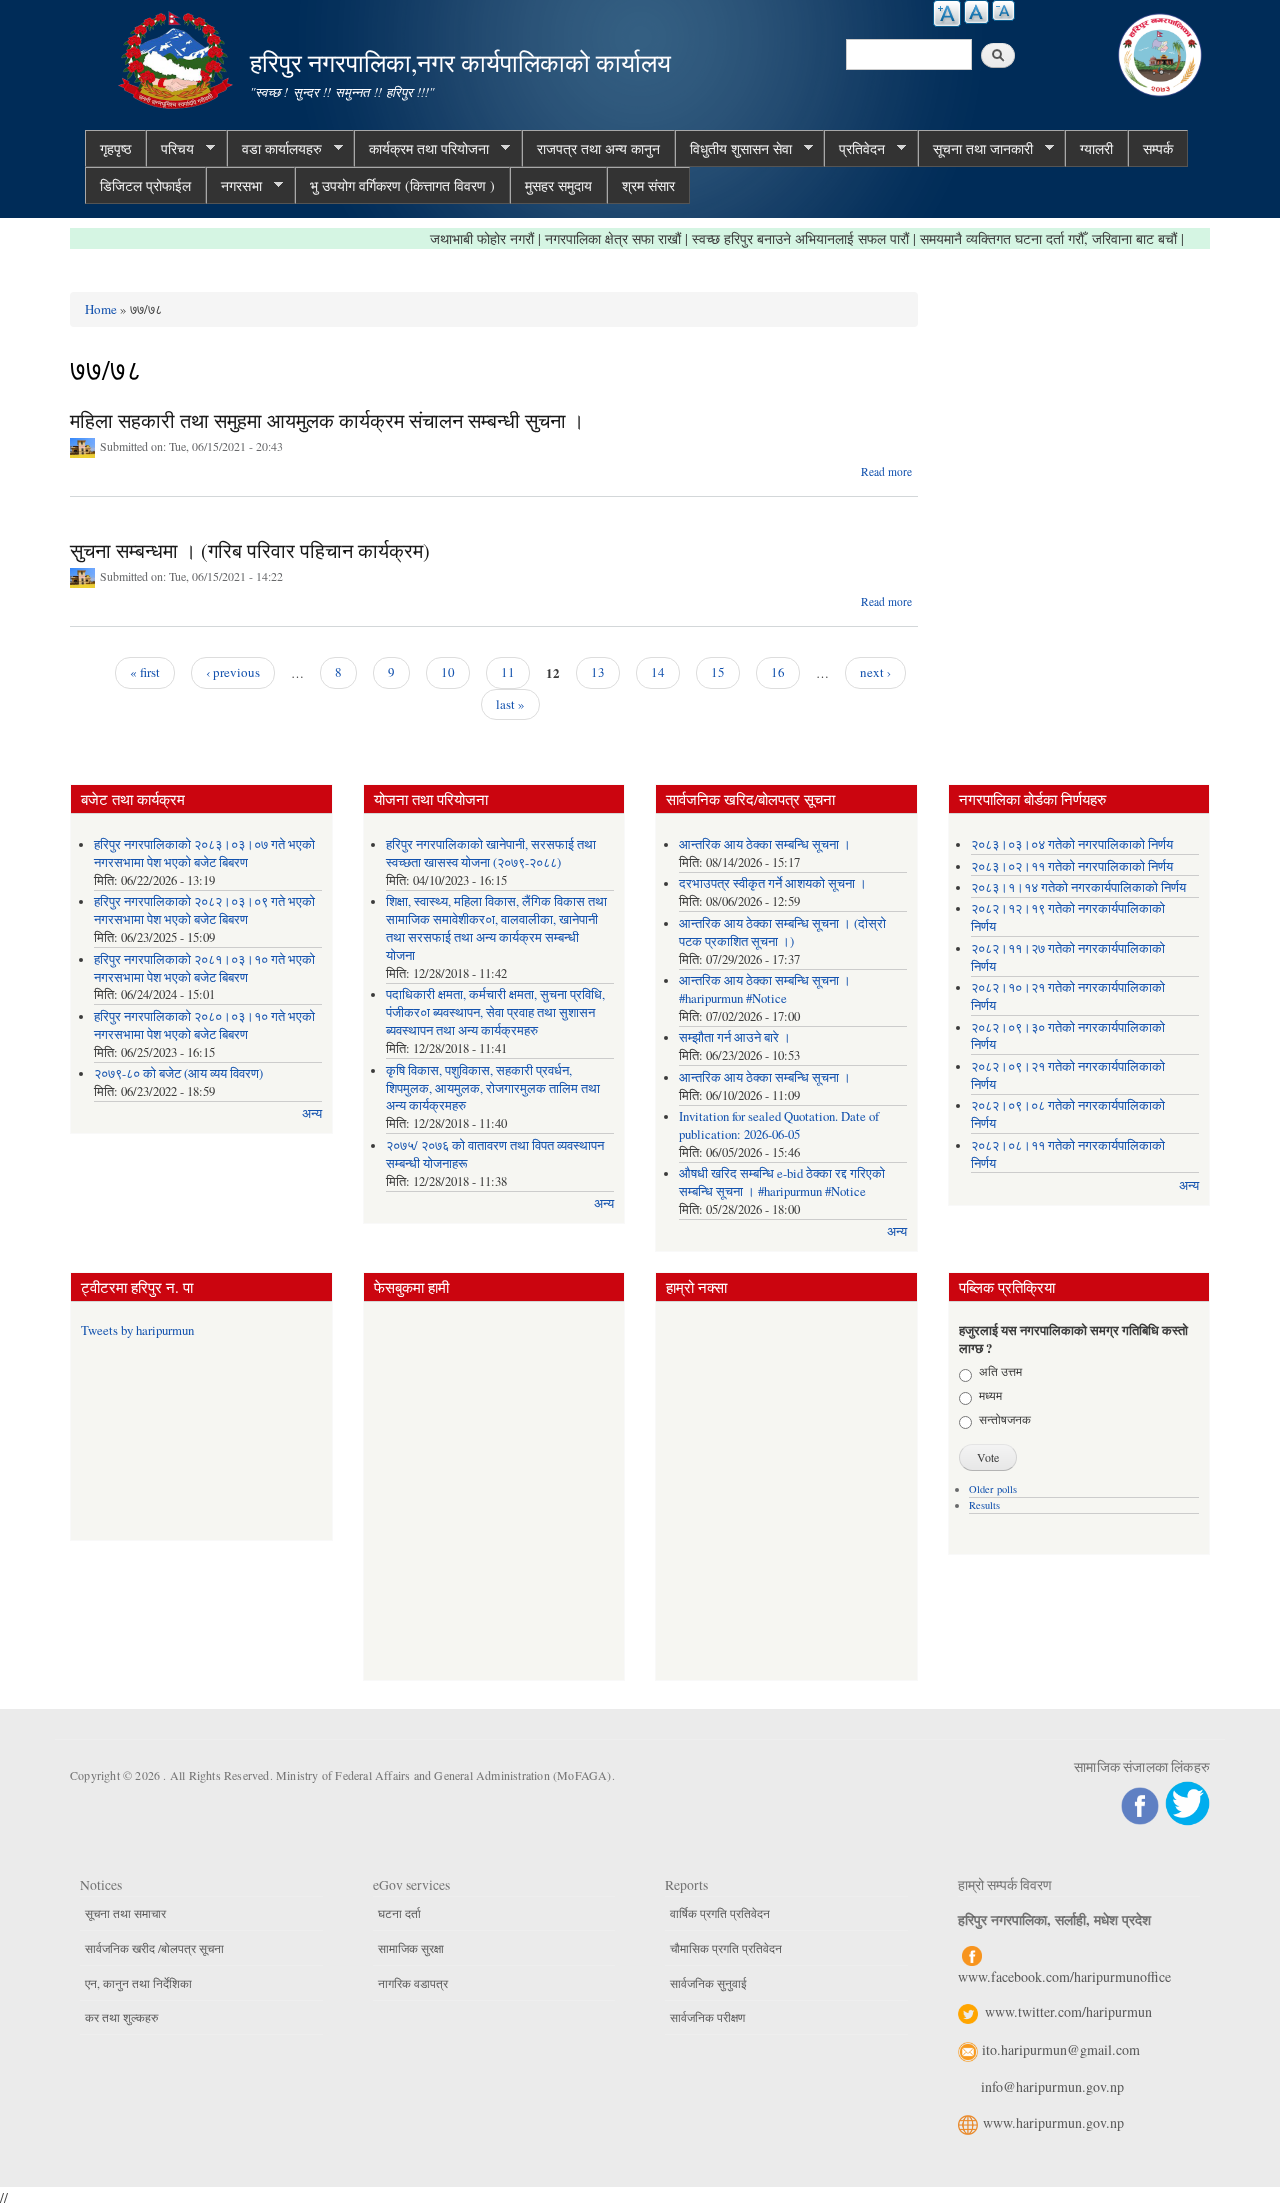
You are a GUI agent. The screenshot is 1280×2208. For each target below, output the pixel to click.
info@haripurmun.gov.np (1052, 2086)
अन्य (312, 1113)
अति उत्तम (1000, 1371)
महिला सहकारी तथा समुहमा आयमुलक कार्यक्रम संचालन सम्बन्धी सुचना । (327, 420)
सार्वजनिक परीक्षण (707, 2017)
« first (145, 672)
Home (101, 309)
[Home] (178, 57)
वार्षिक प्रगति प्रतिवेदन (720, 1913)
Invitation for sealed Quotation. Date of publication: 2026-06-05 (779, 1125)
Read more (886, 471)
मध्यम (990, 1395)
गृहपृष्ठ (115, 148)
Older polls (993, 1489)
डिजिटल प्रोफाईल (145, 185)
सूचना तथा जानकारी (975, 149)
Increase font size (947, 13)
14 (658, 672)
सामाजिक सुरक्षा (411, 1948)
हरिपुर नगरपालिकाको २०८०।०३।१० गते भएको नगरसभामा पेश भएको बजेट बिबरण (204, 1025)
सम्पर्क (1158, 148)
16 (778, 672)
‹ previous (233, 672)
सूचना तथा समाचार (125, 1913)
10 (448, 672)
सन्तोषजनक (1005, 1419)
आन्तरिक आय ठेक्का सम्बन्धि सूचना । (765, 844)
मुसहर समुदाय (558, 185)
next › (875, 672)
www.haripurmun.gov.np (1053, 2122)
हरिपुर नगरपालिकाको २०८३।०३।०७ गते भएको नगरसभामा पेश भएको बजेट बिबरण (204, 853)
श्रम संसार (648, 185)
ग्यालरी (1096, 148)
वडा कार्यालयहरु (274, 149)
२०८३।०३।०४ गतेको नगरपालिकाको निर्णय (1072, 844)
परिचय (170, 149)
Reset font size (976, 12)
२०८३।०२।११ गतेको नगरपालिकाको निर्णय (1072, 866)
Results (984, 1505)
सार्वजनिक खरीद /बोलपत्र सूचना (154, 1948)
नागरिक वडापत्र (413, 1983)
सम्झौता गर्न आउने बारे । (735, 1037)
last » (510, 704)
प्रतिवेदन (854, 149)
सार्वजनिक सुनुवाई (708, 1983)
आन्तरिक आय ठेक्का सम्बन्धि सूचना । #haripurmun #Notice (765, 989)
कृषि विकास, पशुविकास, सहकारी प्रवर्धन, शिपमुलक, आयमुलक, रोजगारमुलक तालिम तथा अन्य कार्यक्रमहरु (493, 1088)
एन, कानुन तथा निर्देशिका (138, 1983)
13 (598, 672)
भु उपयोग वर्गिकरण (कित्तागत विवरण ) (402, 185)
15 (718, 672)
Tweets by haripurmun (137, 1330)
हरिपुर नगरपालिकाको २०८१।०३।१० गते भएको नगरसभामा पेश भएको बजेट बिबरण (204, 968)
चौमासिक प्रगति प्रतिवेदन (726, 1948)
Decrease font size (1003, 10)
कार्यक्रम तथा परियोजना (421, 149)
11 (508, 672)
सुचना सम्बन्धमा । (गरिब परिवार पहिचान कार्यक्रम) (250, 550)
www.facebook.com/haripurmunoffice (1064, 1976)
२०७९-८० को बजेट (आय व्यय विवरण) (178, 1073)
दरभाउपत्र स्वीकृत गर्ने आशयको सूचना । (773, 883)
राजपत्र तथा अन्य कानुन (598, 148)
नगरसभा (234, 186)
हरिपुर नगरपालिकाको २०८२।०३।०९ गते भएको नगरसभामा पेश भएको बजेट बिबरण (204, 910)
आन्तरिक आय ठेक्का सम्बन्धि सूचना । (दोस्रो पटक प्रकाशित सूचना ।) (782, 932)
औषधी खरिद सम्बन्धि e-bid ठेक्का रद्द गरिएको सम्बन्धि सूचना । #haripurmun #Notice (782, 1182)
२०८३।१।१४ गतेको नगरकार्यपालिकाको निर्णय (1078, 887)
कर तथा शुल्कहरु (121, 2017)
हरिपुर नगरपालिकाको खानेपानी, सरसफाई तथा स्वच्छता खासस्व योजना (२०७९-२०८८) (491, 853)
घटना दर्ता (399, 1913)
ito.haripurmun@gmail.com (1061, 2049)
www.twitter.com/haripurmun (1068, 2011)
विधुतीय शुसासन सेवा (733, 149)
